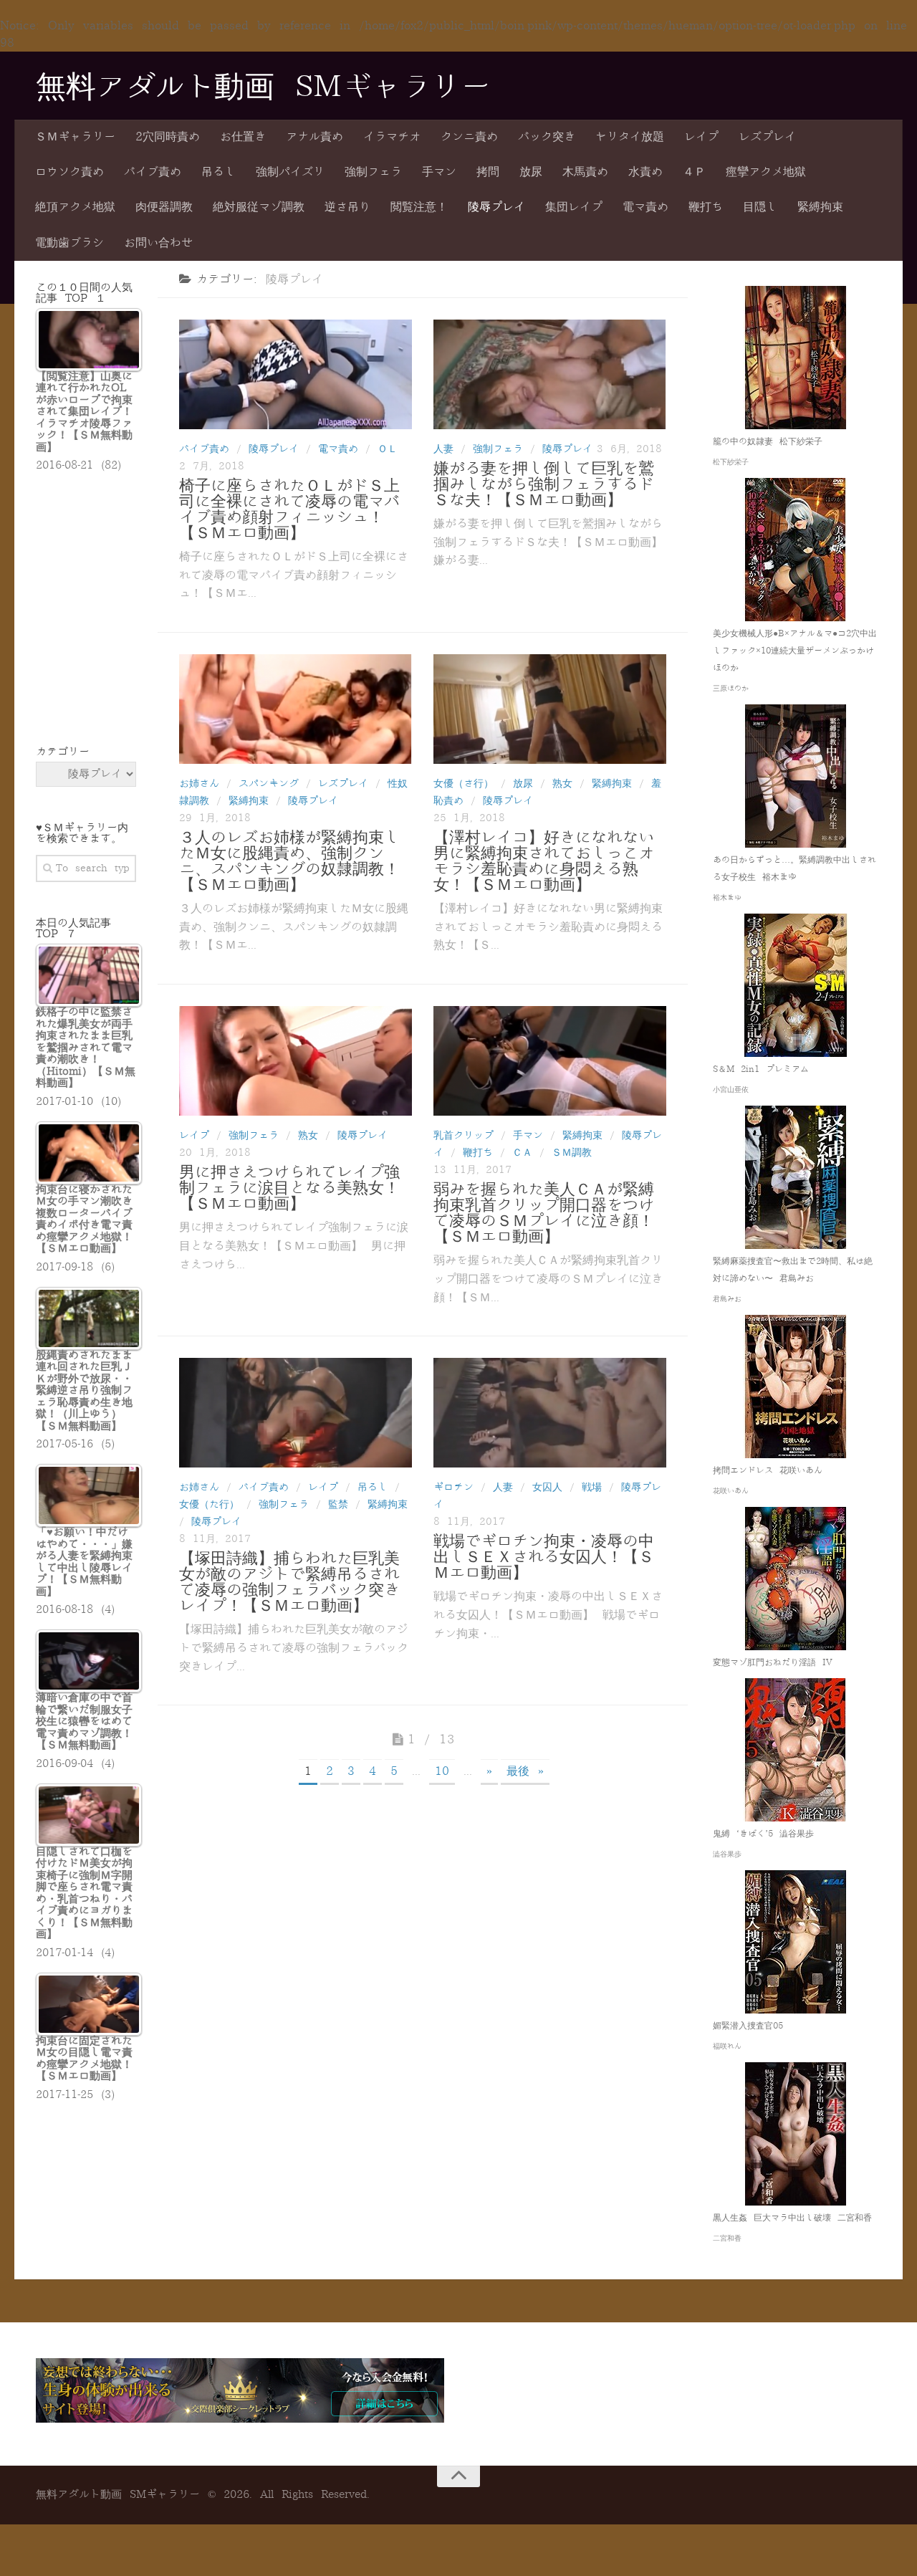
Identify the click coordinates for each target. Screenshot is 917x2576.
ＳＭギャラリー (75, 137)
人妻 (443, 449)
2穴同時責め (168, 137)
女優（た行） (209, 1504)
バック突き (547, 137)
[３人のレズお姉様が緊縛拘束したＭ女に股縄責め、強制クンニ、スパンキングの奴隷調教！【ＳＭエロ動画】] (296, 709)
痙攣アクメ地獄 (766, 172)
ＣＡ (522, 1153)
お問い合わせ (158, 243)
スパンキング (269, 784)
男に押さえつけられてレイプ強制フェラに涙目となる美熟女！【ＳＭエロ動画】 (289, 1188)
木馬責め (585, 172)
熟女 (562, 784)
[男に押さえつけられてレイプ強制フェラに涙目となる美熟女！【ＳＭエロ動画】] (296, 1061)
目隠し (760, 207)
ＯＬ (388, 449)
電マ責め (645, 207)
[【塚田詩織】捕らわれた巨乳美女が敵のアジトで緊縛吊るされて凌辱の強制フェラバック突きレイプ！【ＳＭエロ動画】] (296, 1413)
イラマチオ (392, 137)
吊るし (219, 172)
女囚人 (547, 1487)
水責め (645, 172)
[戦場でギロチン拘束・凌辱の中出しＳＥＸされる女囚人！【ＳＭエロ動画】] (550, 1413)
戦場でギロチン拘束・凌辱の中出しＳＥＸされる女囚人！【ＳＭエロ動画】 (544, 1557)
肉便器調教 (164, 207)
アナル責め (315, 137)
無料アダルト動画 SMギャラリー (263, 87)
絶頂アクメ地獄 (75, 207)
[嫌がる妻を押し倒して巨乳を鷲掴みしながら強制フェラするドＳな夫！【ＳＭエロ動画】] (550, 374)
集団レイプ (574, 207)
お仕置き (243, 137)
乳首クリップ (464, 1135)
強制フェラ (373, 172)
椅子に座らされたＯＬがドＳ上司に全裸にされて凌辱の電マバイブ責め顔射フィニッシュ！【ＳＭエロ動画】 (289, 509)
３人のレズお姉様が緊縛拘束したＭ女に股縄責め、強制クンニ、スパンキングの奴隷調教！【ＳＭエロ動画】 (289, 861)
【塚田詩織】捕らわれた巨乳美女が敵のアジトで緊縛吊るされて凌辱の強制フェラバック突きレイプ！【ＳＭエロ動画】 (289, 1582)
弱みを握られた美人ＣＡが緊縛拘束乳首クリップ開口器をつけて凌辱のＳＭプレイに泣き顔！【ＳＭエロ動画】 (544, 1213)
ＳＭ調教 (572, 1153)
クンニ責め (469, 137)
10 (442, 1771)
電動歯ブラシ (69, 243)
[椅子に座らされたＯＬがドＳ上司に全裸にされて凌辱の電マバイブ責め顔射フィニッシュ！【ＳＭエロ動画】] (296, 374)
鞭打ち (706, 207)
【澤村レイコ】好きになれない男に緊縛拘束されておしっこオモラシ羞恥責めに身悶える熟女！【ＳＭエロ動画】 (544, 861)
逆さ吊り (347, 207)
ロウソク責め (69, 172)
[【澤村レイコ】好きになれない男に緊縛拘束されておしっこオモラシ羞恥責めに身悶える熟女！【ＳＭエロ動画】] (550, 709)
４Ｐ (694, 172)
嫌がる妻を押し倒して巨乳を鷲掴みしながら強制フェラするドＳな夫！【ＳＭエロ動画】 (544, 484)
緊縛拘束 (820, 207)
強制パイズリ (290, 172)
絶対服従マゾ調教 (259, 207)
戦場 (592, 1487)
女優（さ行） (464, 784)
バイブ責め (153, 172)
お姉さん (199, 784)
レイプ (701, 137)
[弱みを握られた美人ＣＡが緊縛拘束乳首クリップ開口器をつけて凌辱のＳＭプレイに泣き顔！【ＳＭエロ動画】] (550, 1061)
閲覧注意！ (419, 207)
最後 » (525, 1771)
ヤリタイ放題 (630, 137)
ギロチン (453, 1487)
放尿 (531, 172)
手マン (439, 172)
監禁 (338, 1504)
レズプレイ (767, 137)
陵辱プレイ (496, 207)
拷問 (488, 172)
